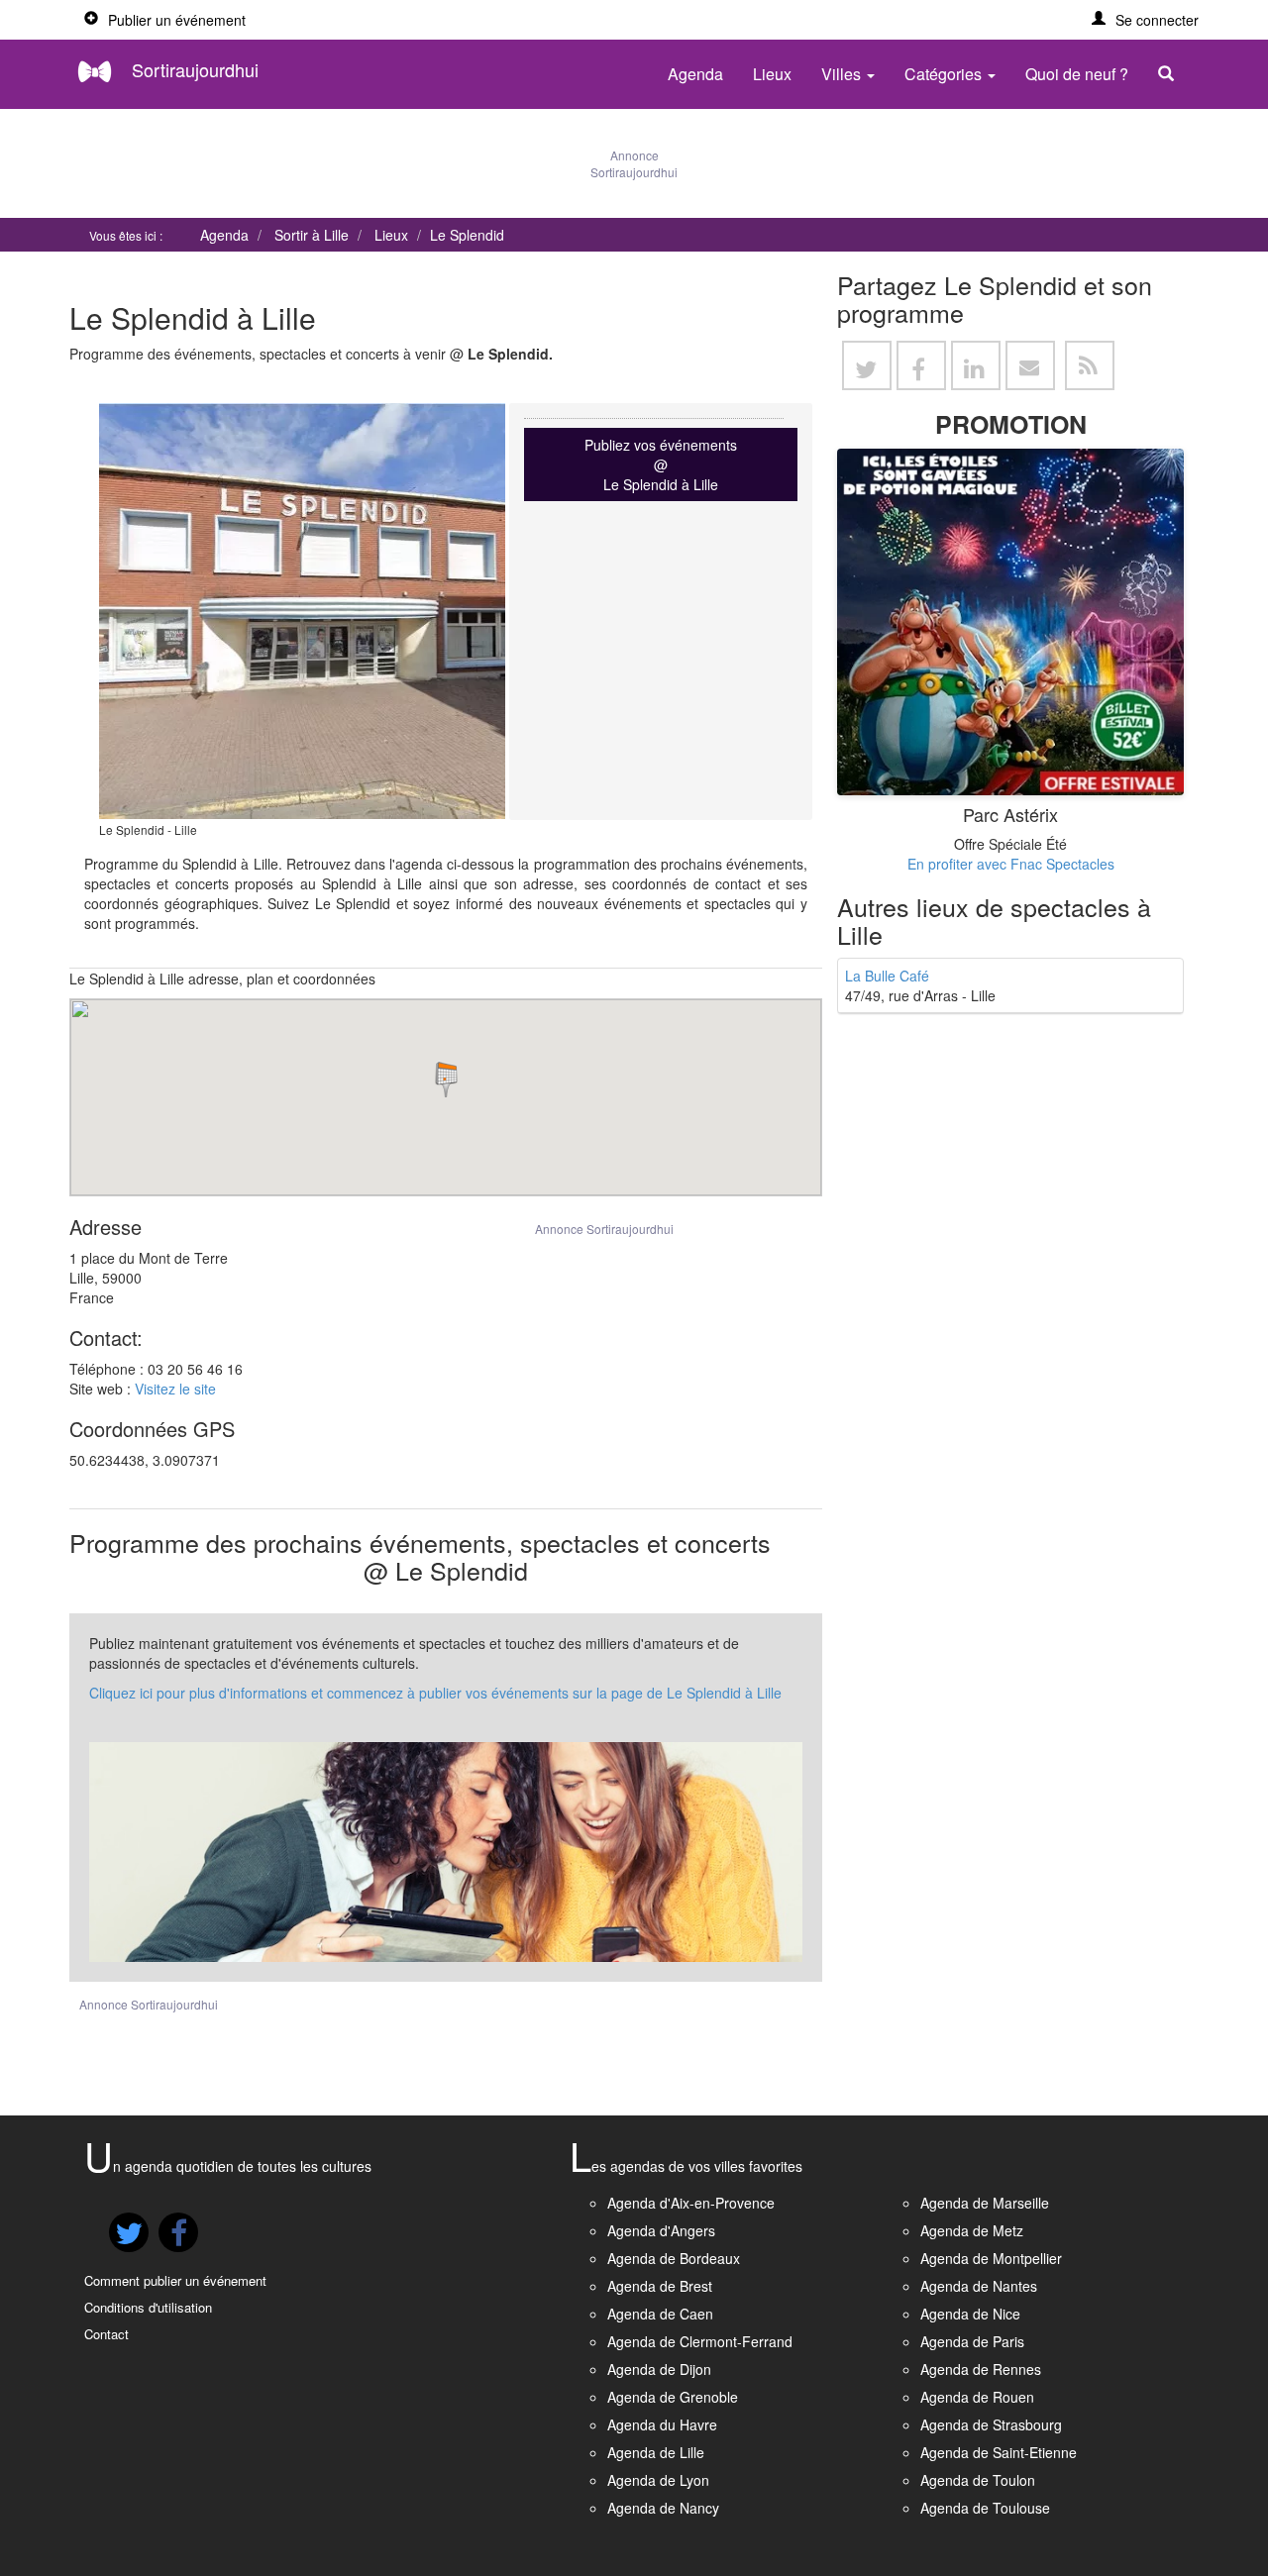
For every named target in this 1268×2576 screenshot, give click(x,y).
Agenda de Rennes (981, 2369)
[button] (1145, 20)
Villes (843, 74)
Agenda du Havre (662, 2424)
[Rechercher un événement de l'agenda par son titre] (1171, 74)
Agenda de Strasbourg (991, 2424)
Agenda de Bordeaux (674, 2258)
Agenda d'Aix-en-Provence (691, 2203)
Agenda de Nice (970, 2314)
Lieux (772, 74)
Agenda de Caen (660, 2314)
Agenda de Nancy (663, 2508)
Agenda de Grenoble (673, 2397)
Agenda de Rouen (977, 2397)
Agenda (695, 74)
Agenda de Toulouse (985, 2508)
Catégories (945, 74)
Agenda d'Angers (661, 2230)
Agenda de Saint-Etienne (999, 2452)
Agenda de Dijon (659, 2369)
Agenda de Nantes (979, 2286)
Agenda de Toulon (978, 2480)
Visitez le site (175, 1389)
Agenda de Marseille (985, 2203)
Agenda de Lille (656, 2452)
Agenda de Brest (660, 2286)
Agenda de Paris (972, 2341)
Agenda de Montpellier (991, 2258)
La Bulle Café (887, 976)
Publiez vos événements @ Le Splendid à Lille (661, 464)
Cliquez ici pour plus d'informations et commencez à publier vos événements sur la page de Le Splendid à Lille (435, 1693)
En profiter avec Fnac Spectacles (1011, 864)
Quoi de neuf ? (1077, 74)
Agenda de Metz (972, 2230)
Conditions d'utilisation (148, 2307)
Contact (106, 2334)
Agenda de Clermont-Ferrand (700, 2341)
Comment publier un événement (175, 2280)
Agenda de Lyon (658, 2480)
